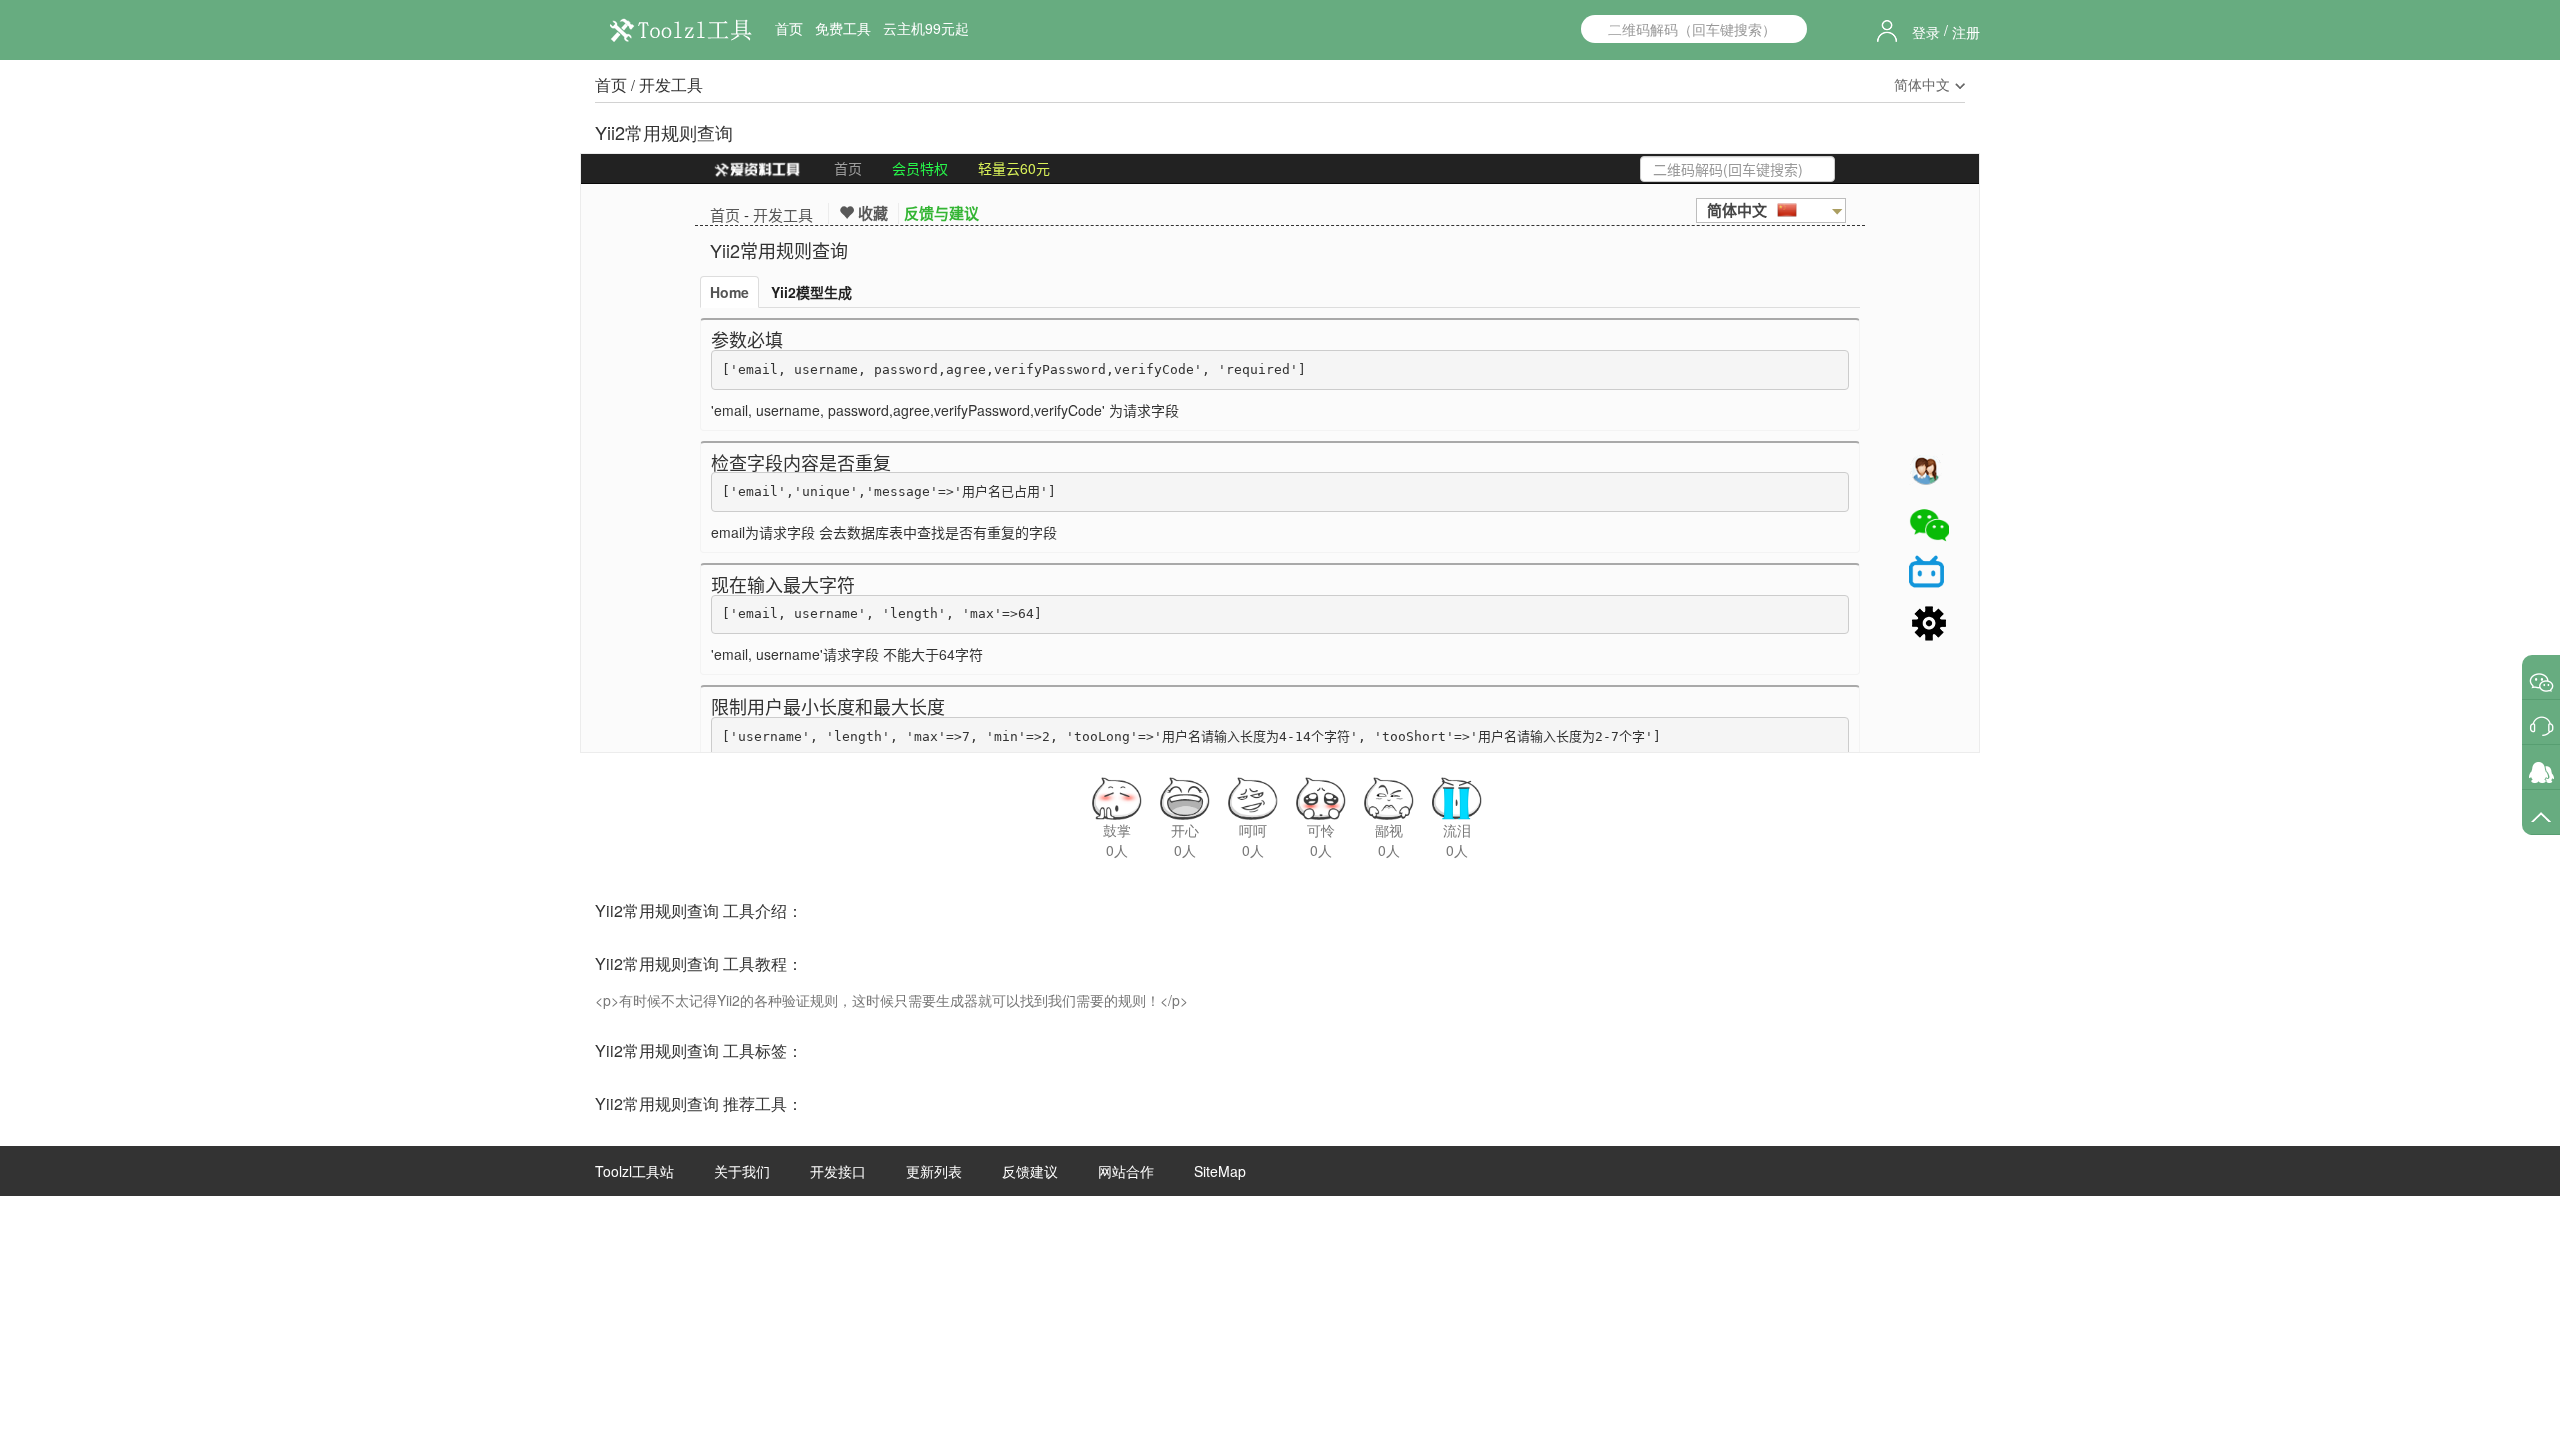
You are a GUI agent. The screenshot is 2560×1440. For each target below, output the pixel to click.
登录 (1926, 32)
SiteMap (1220, 1171)
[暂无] (2541, 682)
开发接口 (838, 1171)
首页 (789, 28)
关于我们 (742, 1171)
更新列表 (934, 1171)
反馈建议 (1030, 1171)
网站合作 (1126, 1171)
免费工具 (843, 28)
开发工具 (671, 84)
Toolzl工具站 (634, 1171)
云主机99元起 (926, 28)
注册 (1966, 32)
